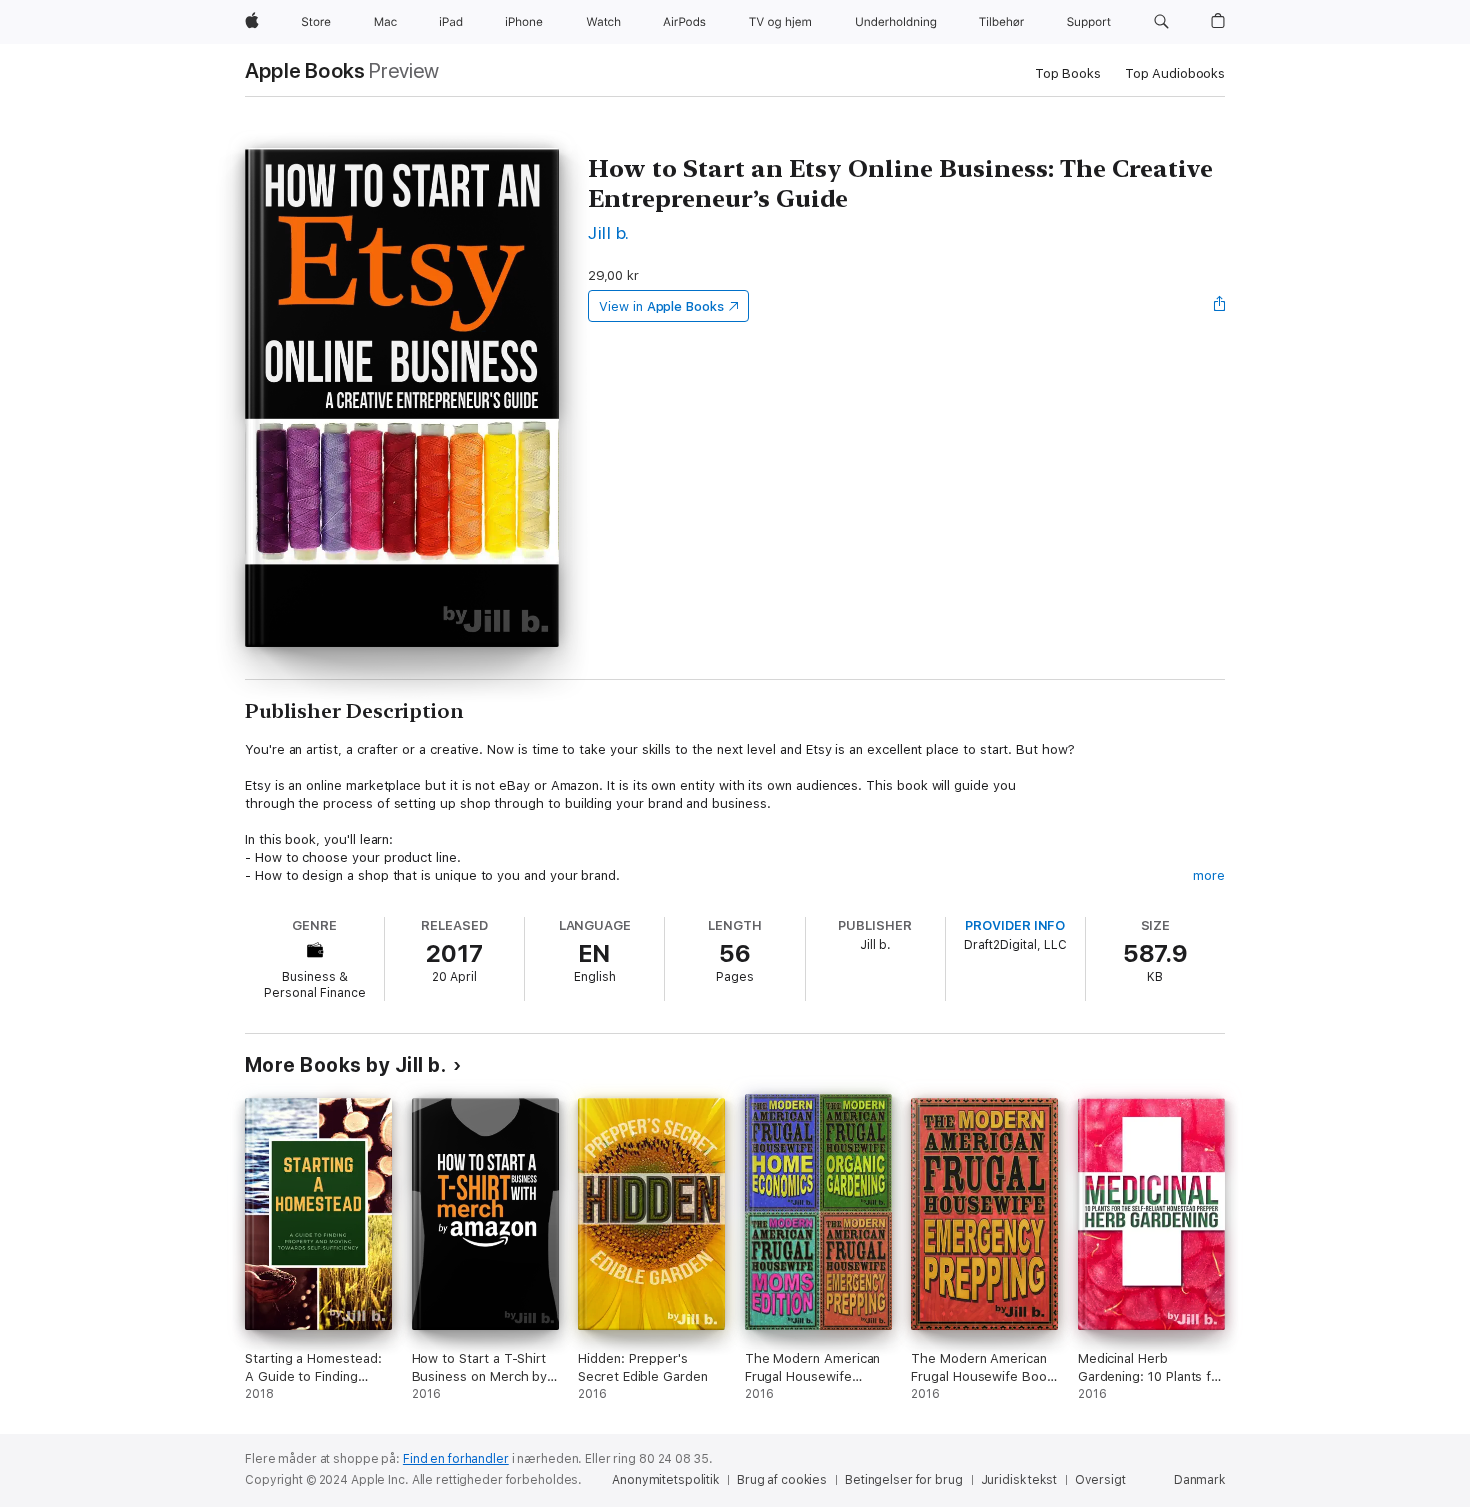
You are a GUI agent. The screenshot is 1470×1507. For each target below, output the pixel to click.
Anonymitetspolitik (665, 1480)
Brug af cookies (782, 1480)
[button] (1161, 22)
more (1209, 875)
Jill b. (608, 232)
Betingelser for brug (904, 1480)
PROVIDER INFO (1015, 925)
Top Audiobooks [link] (1175, 73)
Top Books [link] (1068, 73)
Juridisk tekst (1019, 1480)
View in (661, 306)
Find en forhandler (456, 1459)
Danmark (1199, 1480)
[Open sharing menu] (1220, 306)
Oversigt (1100, 1480)
